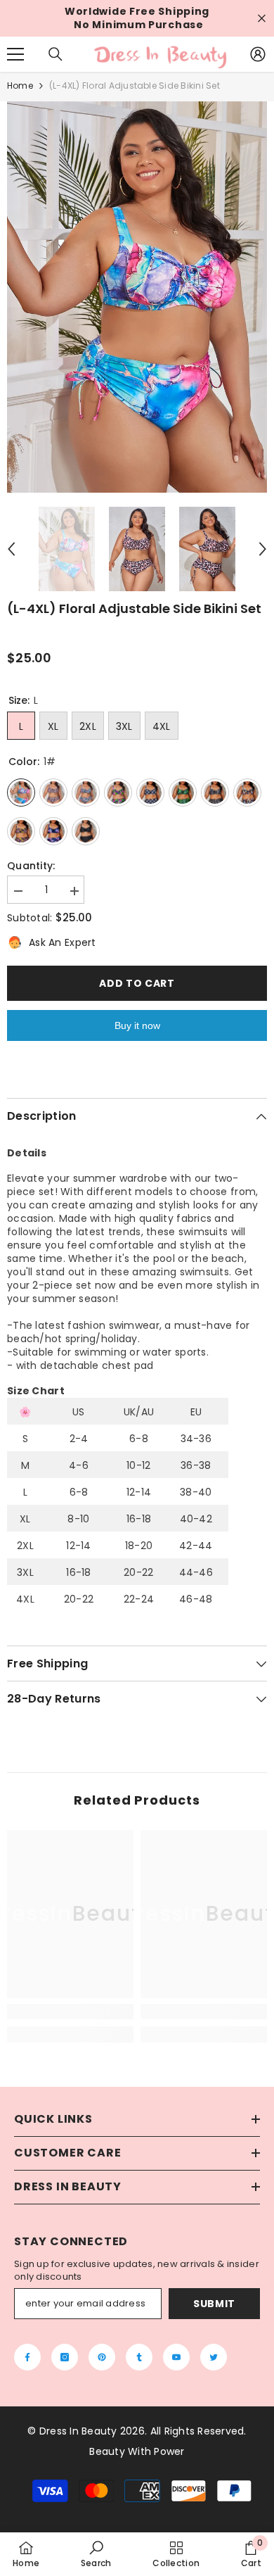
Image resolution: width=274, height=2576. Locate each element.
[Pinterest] (102, 2357)
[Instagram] (65, 2357)
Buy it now (137, 1025)
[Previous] (11, 549)
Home (20, 86)
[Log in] (258, 54)
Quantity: (31, 866)
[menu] (15, 54)
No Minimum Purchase (138, 25)
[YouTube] (176, 2357)
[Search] (56, 54)
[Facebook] (27, 2357)
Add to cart (137, 983)
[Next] (263, 549)
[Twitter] (214, 2357)
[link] (70, 2012)
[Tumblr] (139, 2357)
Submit (214, 2304)
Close (262, 19)
